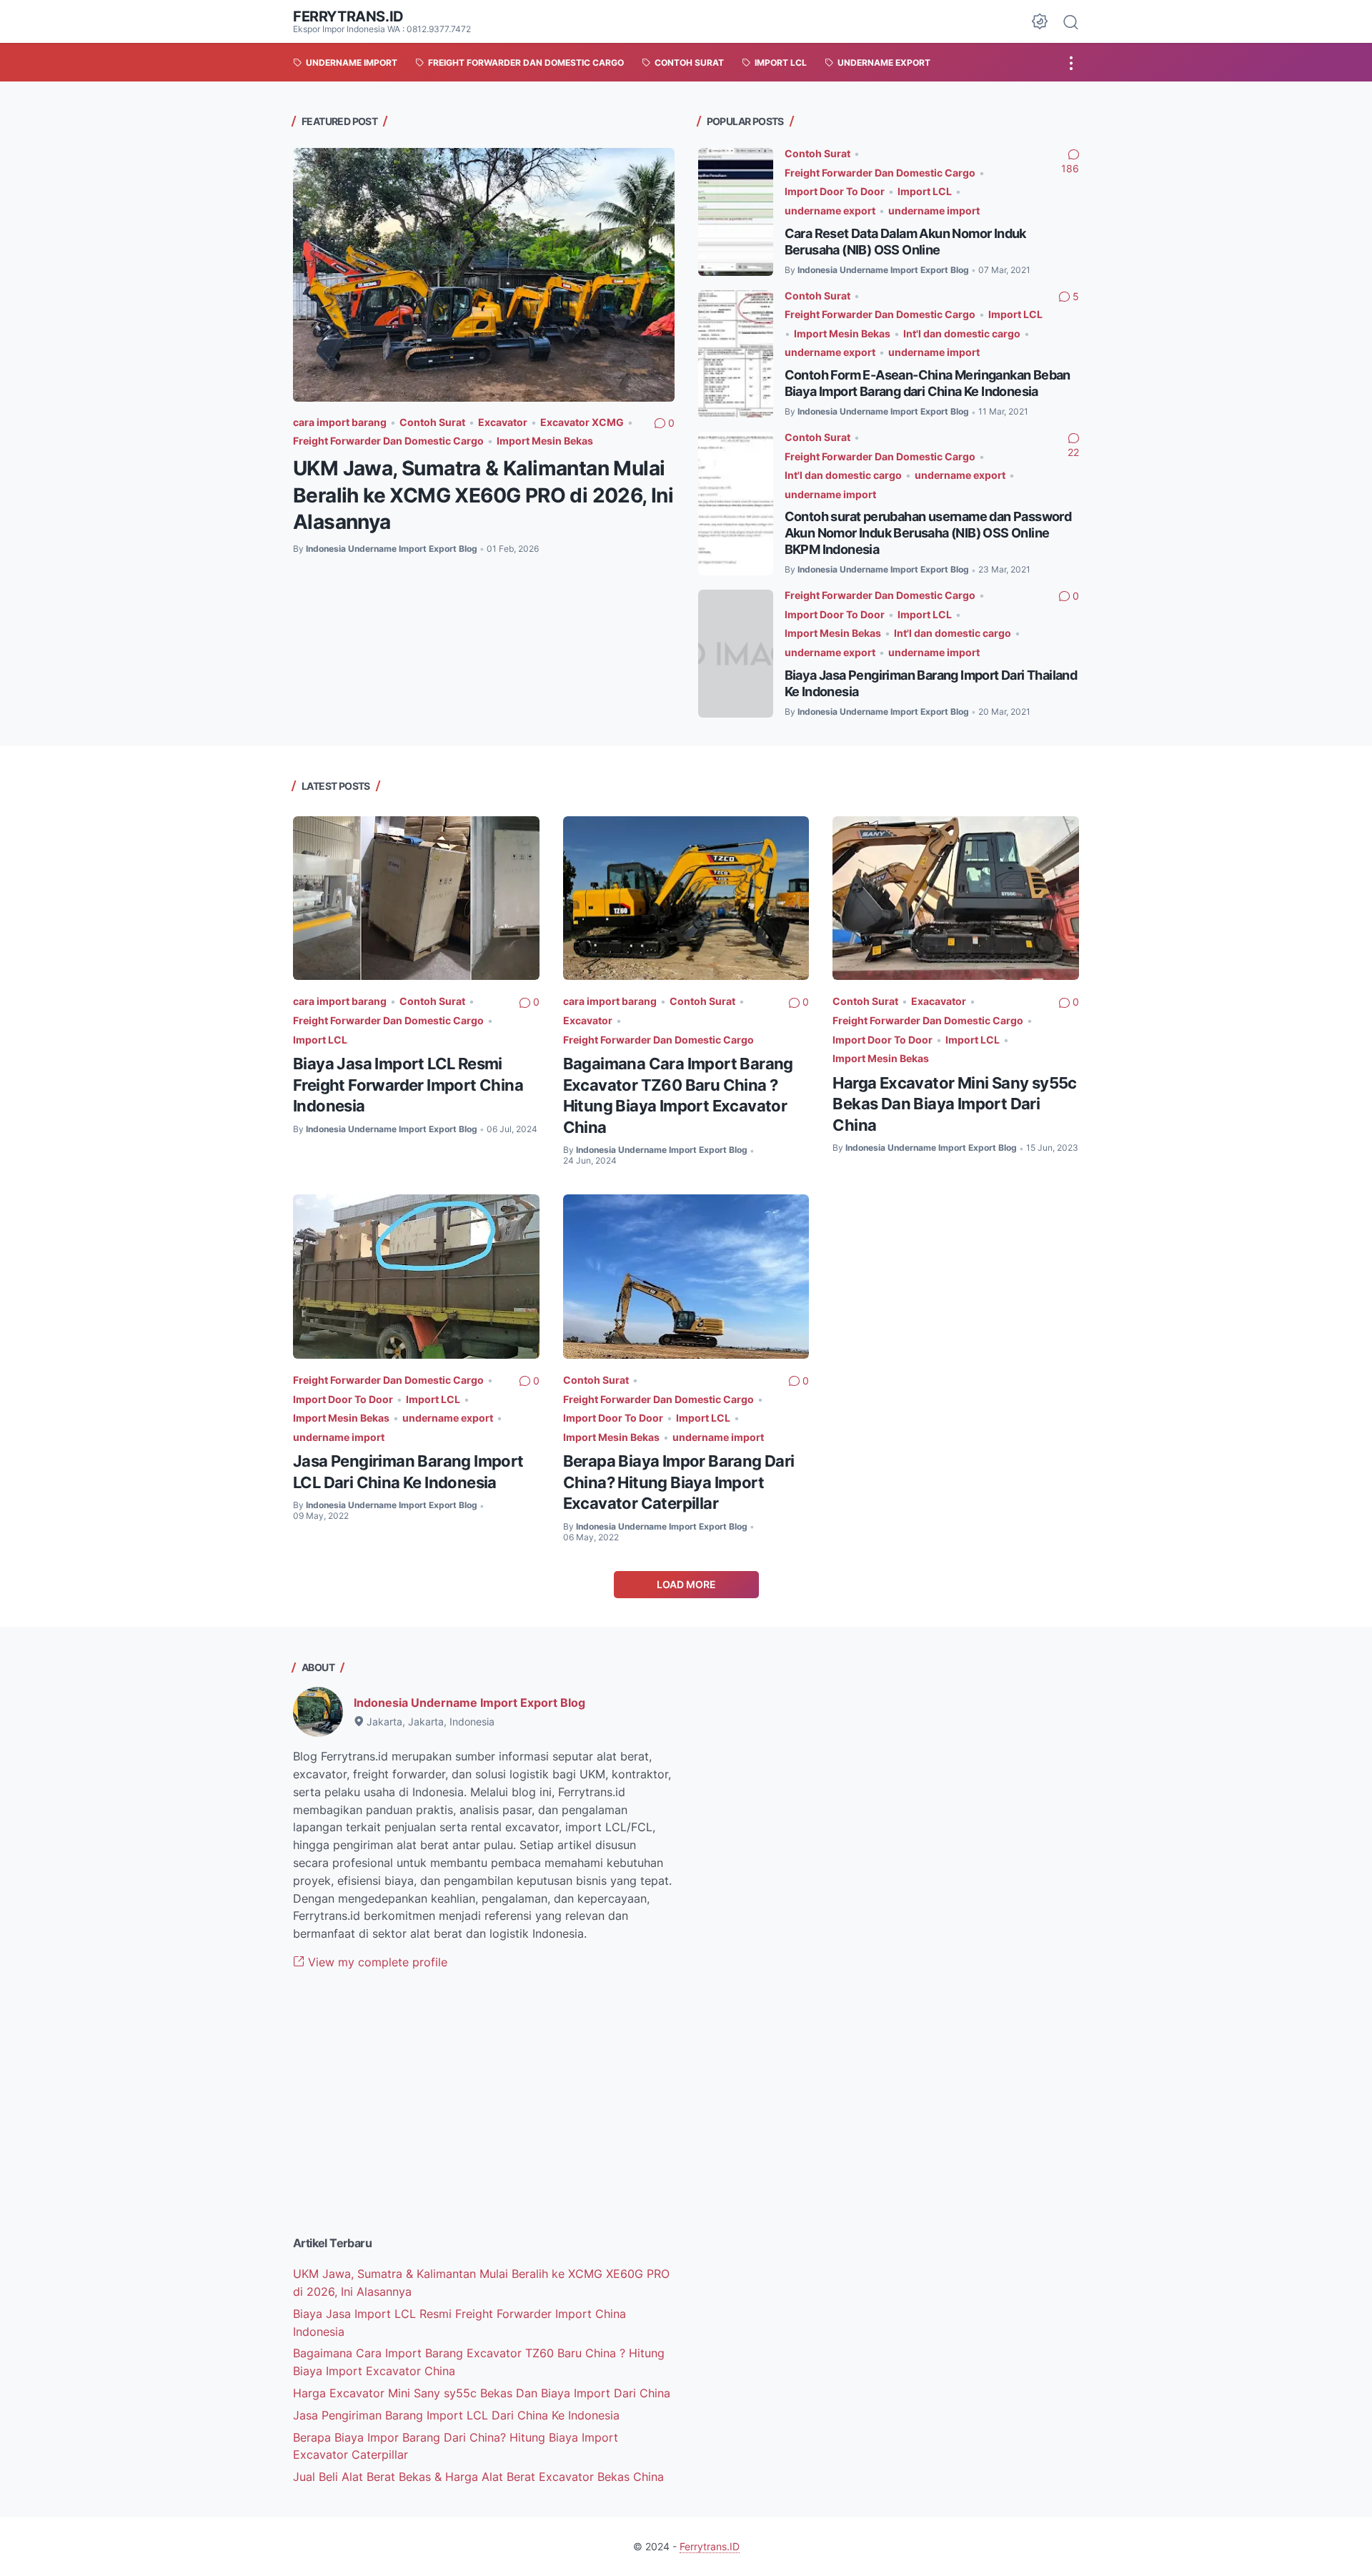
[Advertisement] (484, 2114)
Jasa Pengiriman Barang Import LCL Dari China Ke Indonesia (456, 2415)
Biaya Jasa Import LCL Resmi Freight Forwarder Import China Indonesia (408, 1085)
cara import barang (340, 422)
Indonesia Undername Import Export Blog (469, 1703)
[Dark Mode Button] (1040, 21)
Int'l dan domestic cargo (962, 333)
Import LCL (925, 191)
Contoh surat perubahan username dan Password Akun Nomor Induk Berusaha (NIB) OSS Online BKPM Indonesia (928, 533)
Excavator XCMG (582, 422)
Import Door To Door (835, 191)
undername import (934, 210)
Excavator (503, 422)
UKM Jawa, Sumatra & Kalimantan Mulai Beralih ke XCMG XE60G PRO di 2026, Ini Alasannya (483, 495)
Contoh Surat (432, 422)
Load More (686, 1584)
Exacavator (939, 1001)
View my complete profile (376, 1962)
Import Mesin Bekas (545, 441)
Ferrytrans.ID (348, 16)
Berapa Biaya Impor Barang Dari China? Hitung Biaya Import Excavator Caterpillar (679, 1482)
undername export (830, 210)
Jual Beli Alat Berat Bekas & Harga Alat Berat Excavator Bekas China (478, 2477)
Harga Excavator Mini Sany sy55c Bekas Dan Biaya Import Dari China (954, 1104)
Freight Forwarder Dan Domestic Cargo (388, 441)
